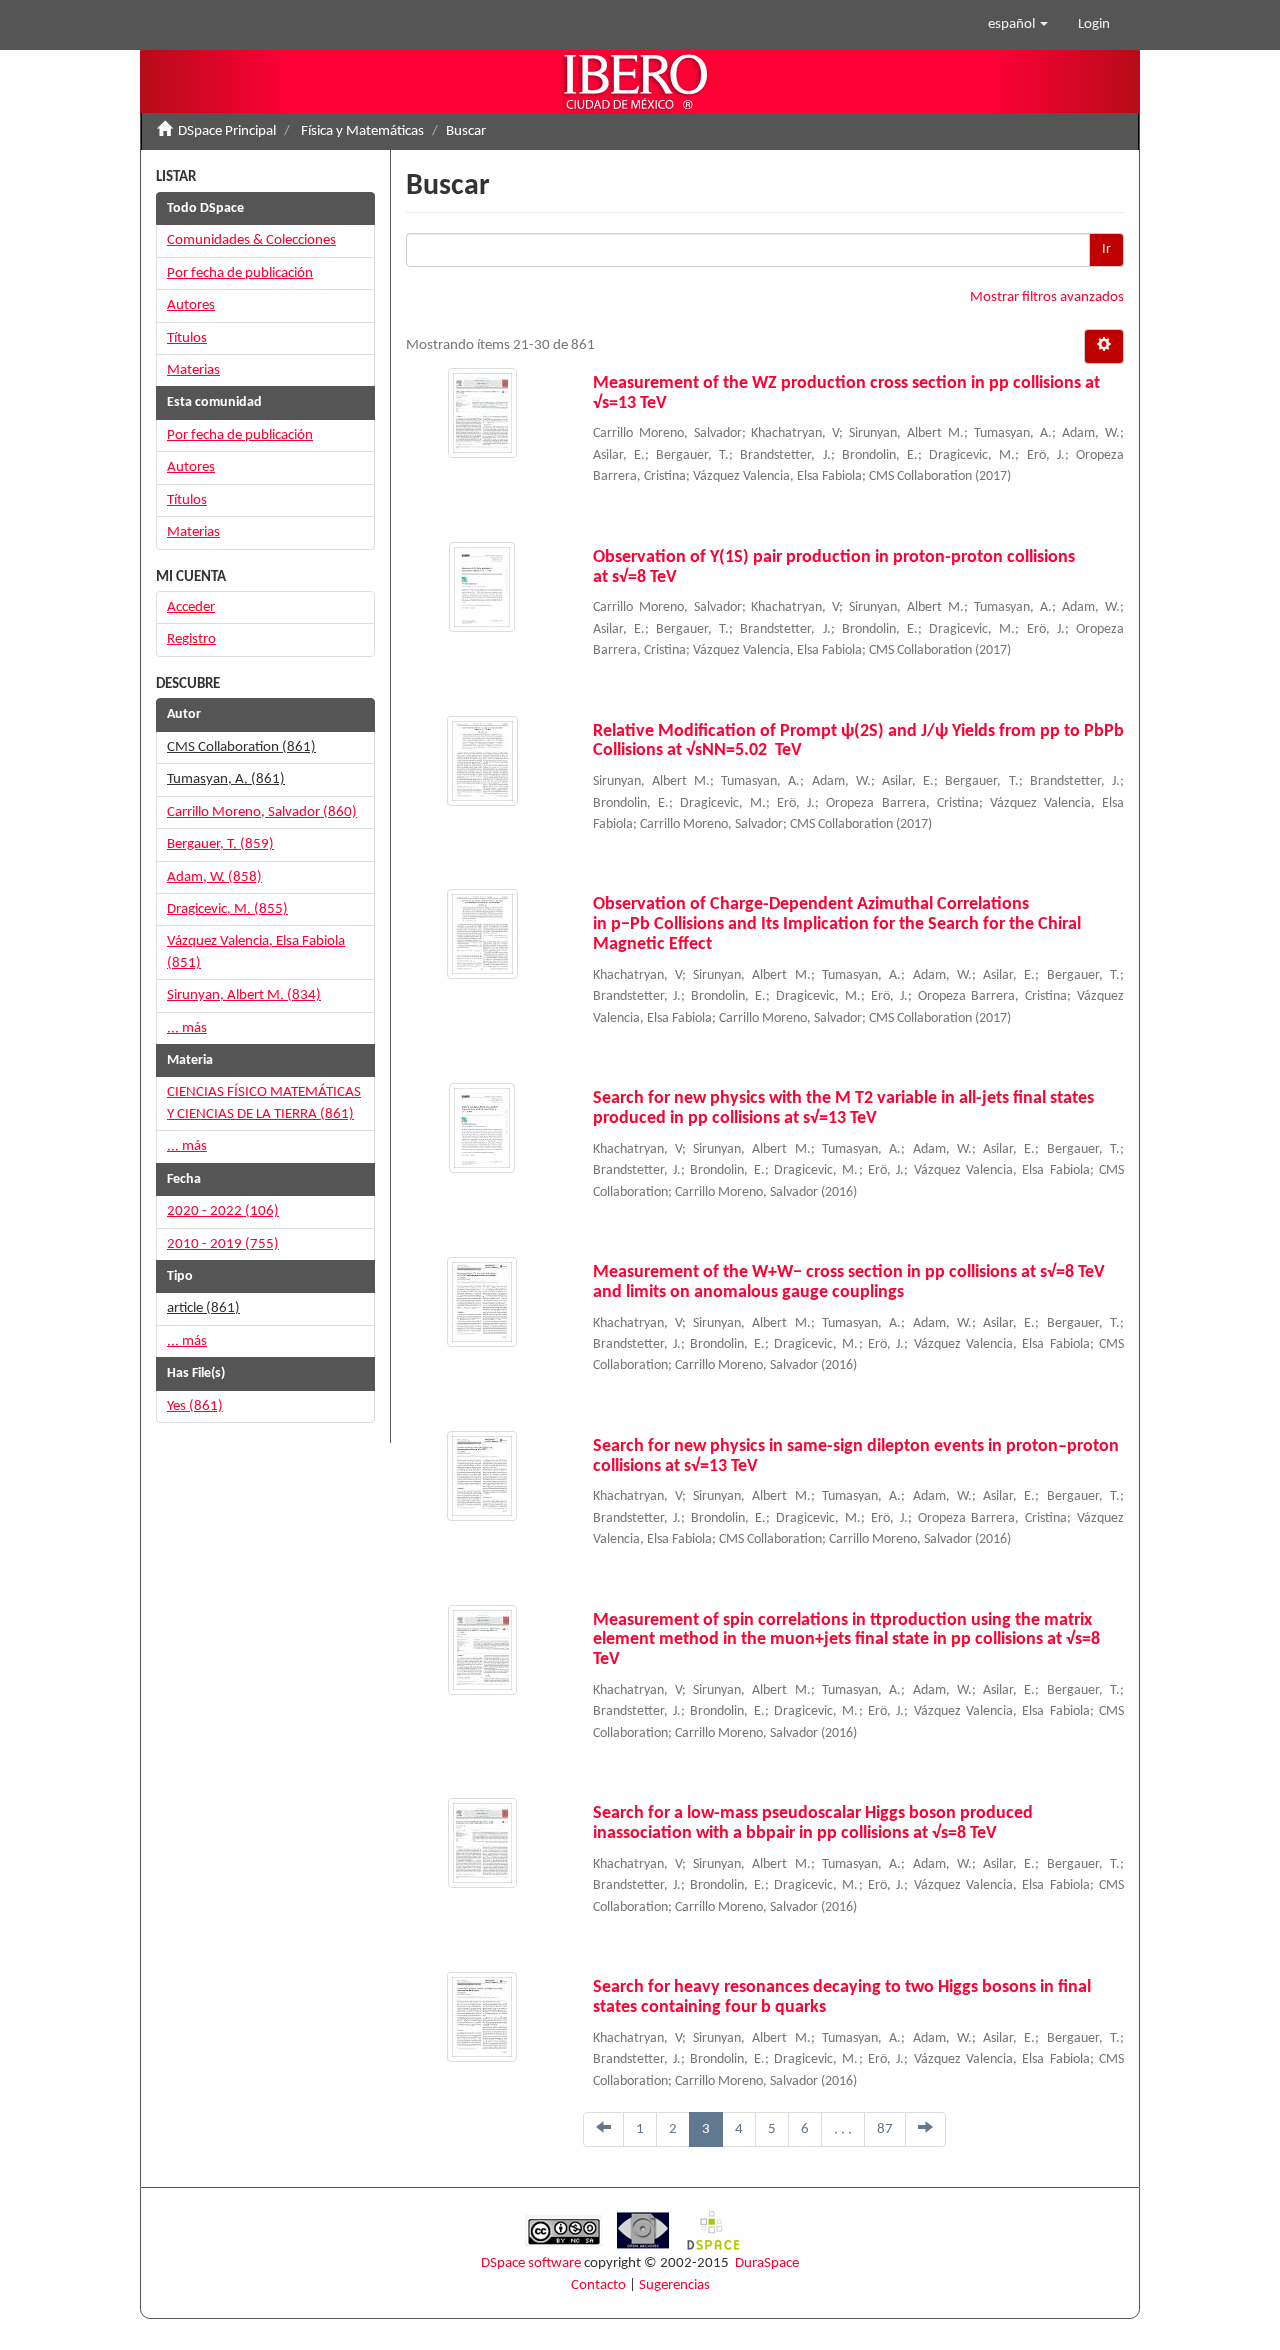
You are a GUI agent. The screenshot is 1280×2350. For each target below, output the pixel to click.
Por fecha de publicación (240, 273)
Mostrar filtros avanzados (1047, 297)
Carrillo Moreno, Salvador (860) (262, 812)
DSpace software (531, 2263)
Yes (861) (195, 1406)
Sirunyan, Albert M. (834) (244, 995)
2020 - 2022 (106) (223, 1211)
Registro (191, 639)
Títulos (187, 338)
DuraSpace (767, 2263)
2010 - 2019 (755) (223, 1244)
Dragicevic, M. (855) (227, 909)
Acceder (191, 607)
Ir (1106, 249)
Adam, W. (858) (214, 877)
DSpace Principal (227, 131)
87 (885, 2129)
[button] (1018, 25)
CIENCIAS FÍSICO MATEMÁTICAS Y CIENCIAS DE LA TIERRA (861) (264, 1103)
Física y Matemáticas (362, 131)
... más (187, 1028)
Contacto (598, 2285)
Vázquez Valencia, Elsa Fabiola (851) (256, 952)
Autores (191, 305)
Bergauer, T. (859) (220, 844)
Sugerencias (674, 2285)
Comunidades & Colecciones (251, 240)
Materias (193, 370)
